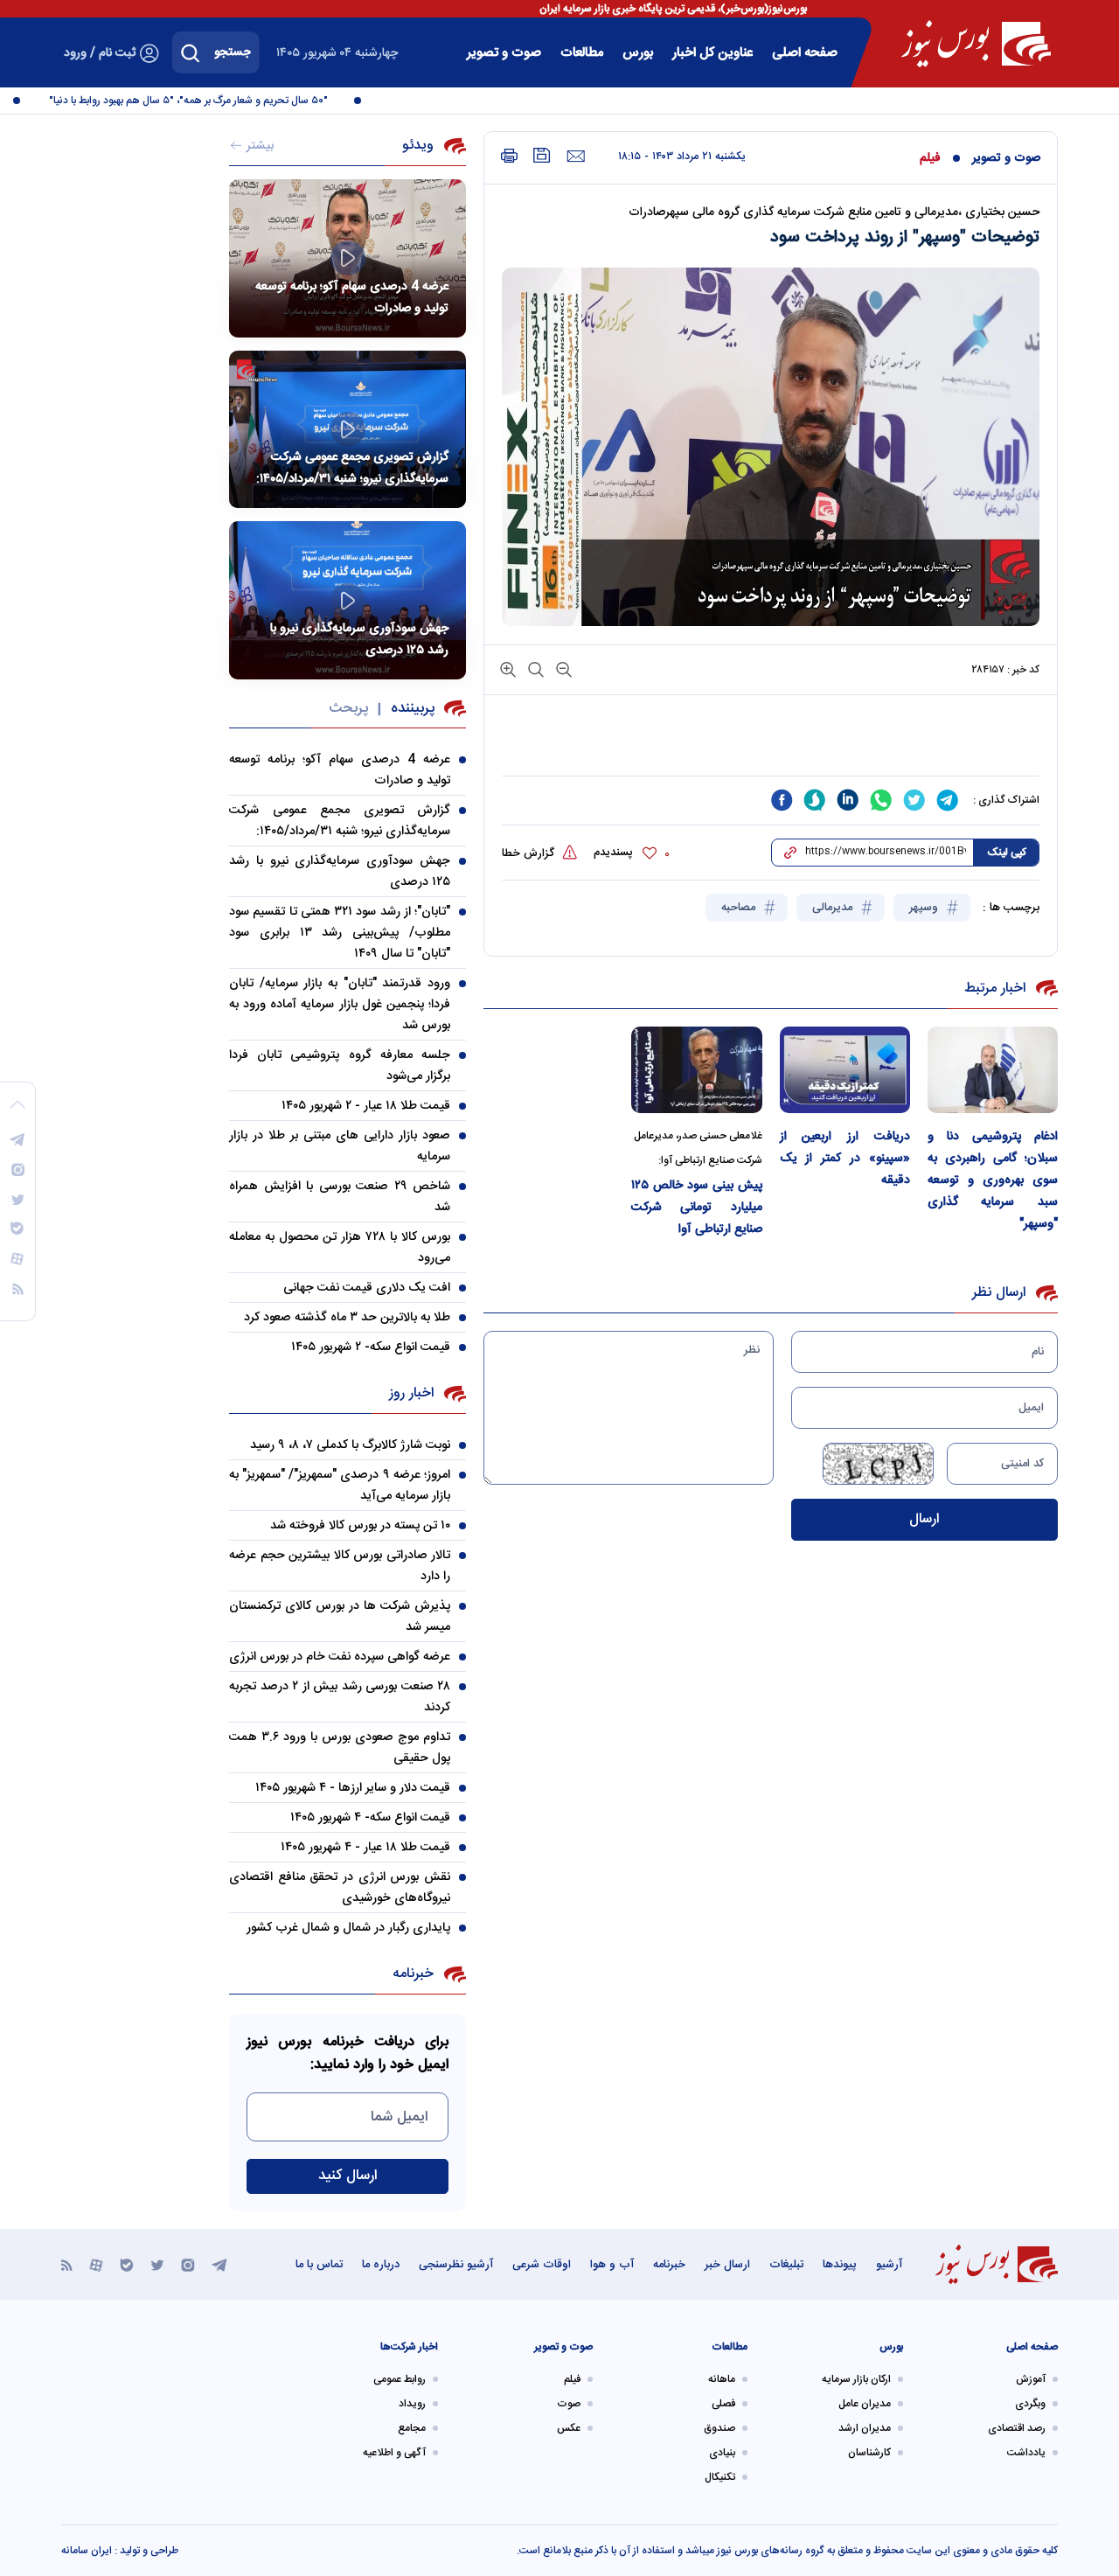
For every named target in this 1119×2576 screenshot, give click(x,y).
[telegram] (948, 800)
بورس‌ (638, 53)
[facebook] (782, 800)
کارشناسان (869, 2453)
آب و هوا (612, 2265)
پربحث (348, 709)
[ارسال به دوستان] (576, 157)
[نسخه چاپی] (509, 156)
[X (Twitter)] (157, 2264)
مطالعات (582, 53)
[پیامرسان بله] (127, 2264)
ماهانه (722, 2379)
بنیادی (722, 2453)
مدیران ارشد (865, 2428)
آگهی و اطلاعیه (394, 2453)
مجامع (412, 2428)
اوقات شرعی (542, 2265)
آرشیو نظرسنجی (456, 2265)
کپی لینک (1007, 853)
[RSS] (67, 2264)
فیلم (930, 158)
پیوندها (840, 2265)
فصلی (723, 2404)
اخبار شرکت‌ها (409, 2347)
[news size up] (508, 668)
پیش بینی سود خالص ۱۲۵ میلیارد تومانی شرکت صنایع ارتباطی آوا (696, 1208)
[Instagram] (188, 2264)
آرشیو (889, 2265)
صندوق (719, 2428)
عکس (569, 2428)
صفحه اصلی (805, 53)
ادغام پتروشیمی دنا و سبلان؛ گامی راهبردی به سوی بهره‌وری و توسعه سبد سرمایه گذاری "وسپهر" (993, 1180)
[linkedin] (848, 800)
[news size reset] (534, 668)
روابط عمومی (400, 2379)
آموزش (1031, 2379)
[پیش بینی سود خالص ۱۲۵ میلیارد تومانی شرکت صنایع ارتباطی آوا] (696, 1070)
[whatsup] (881, 800)
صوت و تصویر (504, 53)
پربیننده (413, 709)
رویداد (412, 2404)
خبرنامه (669, 2265)
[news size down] (562, 668)
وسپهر (925, 908)
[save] (542, 155)
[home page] (976, 44)
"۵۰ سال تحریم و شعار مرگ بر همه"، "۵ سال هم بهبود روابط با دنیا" (211, 101)
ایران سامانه (87, 2551)
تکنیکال (720, 2477)
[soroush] (815, 800)
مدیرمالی (834, 908)
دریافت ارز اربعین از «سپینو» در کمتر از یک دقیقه (845, 1159)
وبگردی (1030, 2404)
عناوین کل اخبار (712, 53)
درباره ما (381, 2265)
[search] (191, 52)
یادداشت (1026, 2453)
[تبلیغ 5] (771, 745)
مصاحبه (740, 908)
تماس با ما (319, 2265)
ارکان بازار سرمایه (856, 2379)
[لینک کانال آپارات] (96, 2264)
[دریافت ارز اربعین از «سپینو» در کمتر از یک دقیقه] (845, 1070)
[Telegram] (219, 2264)
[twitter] (914, 800)
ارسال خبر (727, 2265)
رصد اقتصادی (1017, 2428)
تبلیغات (786, 2265)
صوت (569, 2404)
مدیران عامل (865, 2404)
